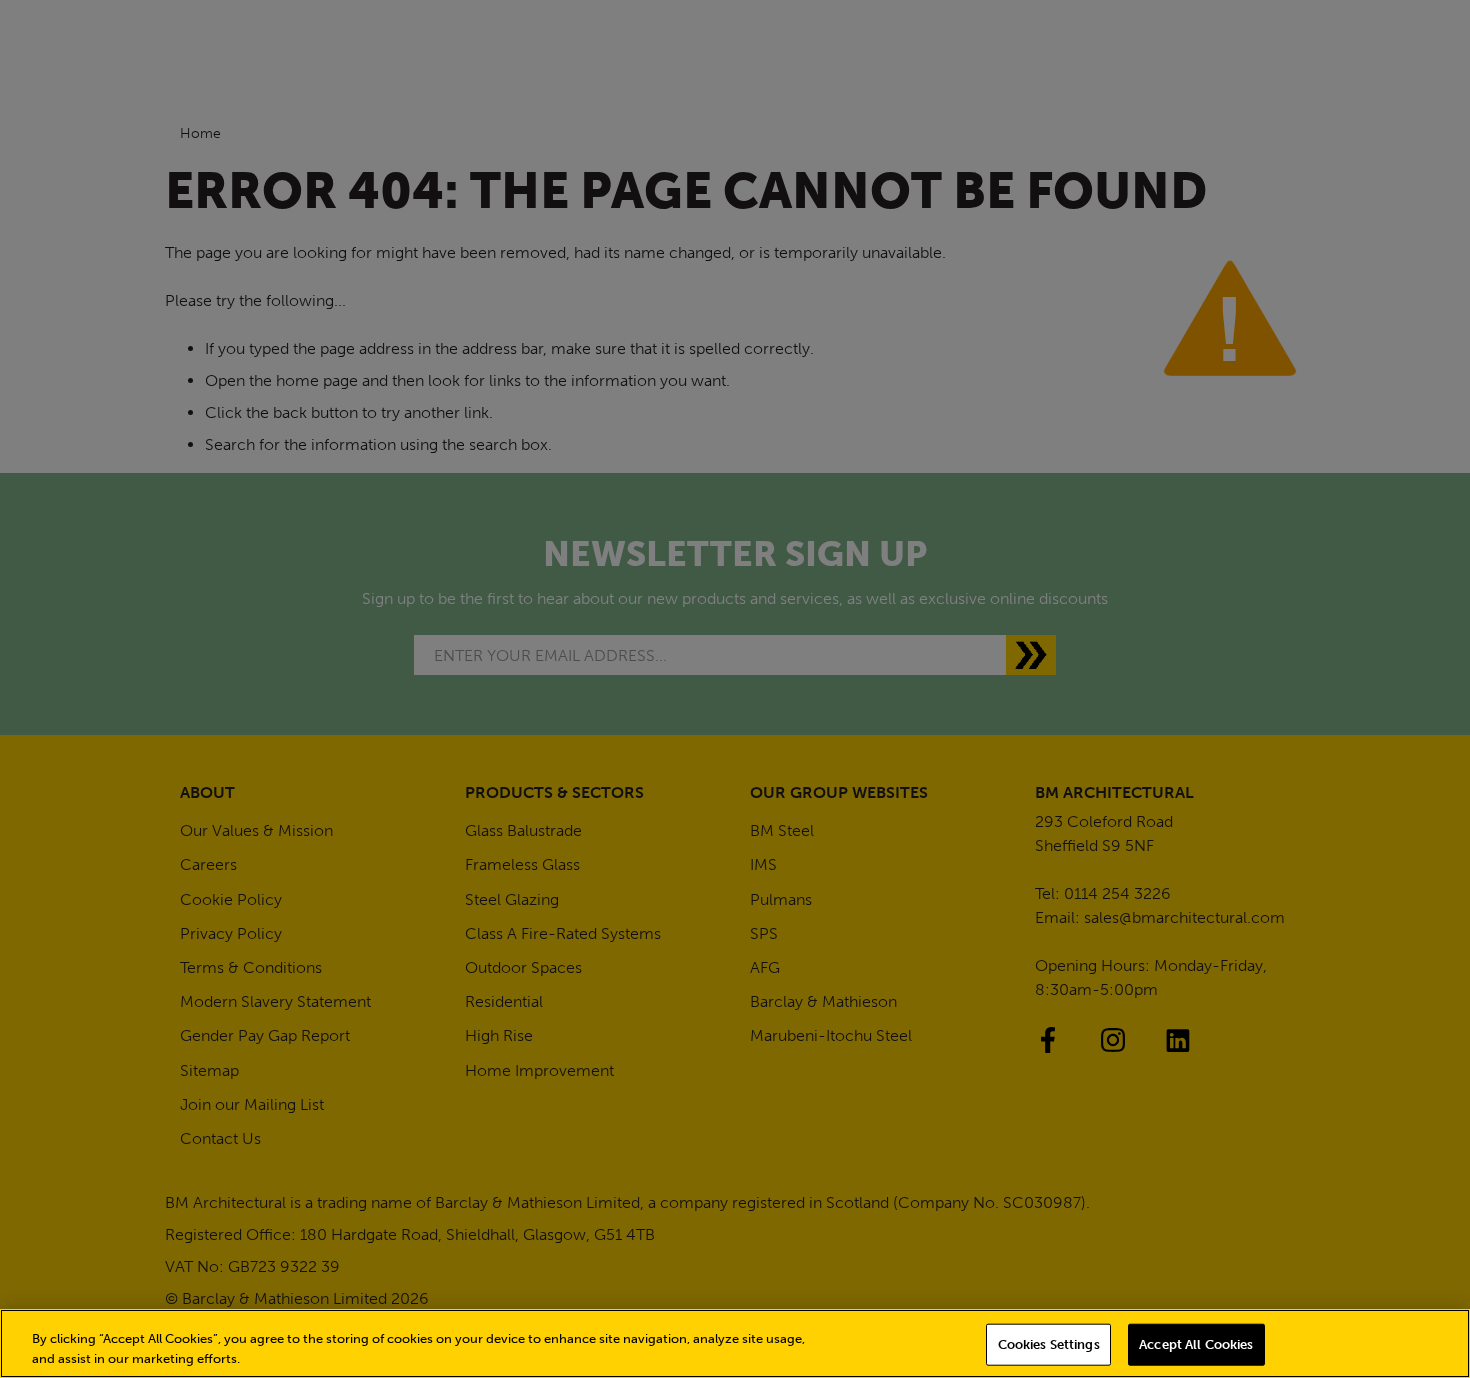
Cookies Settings (1049, 1344)
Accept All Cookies (1196, 1344)
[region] (735, 1343)
